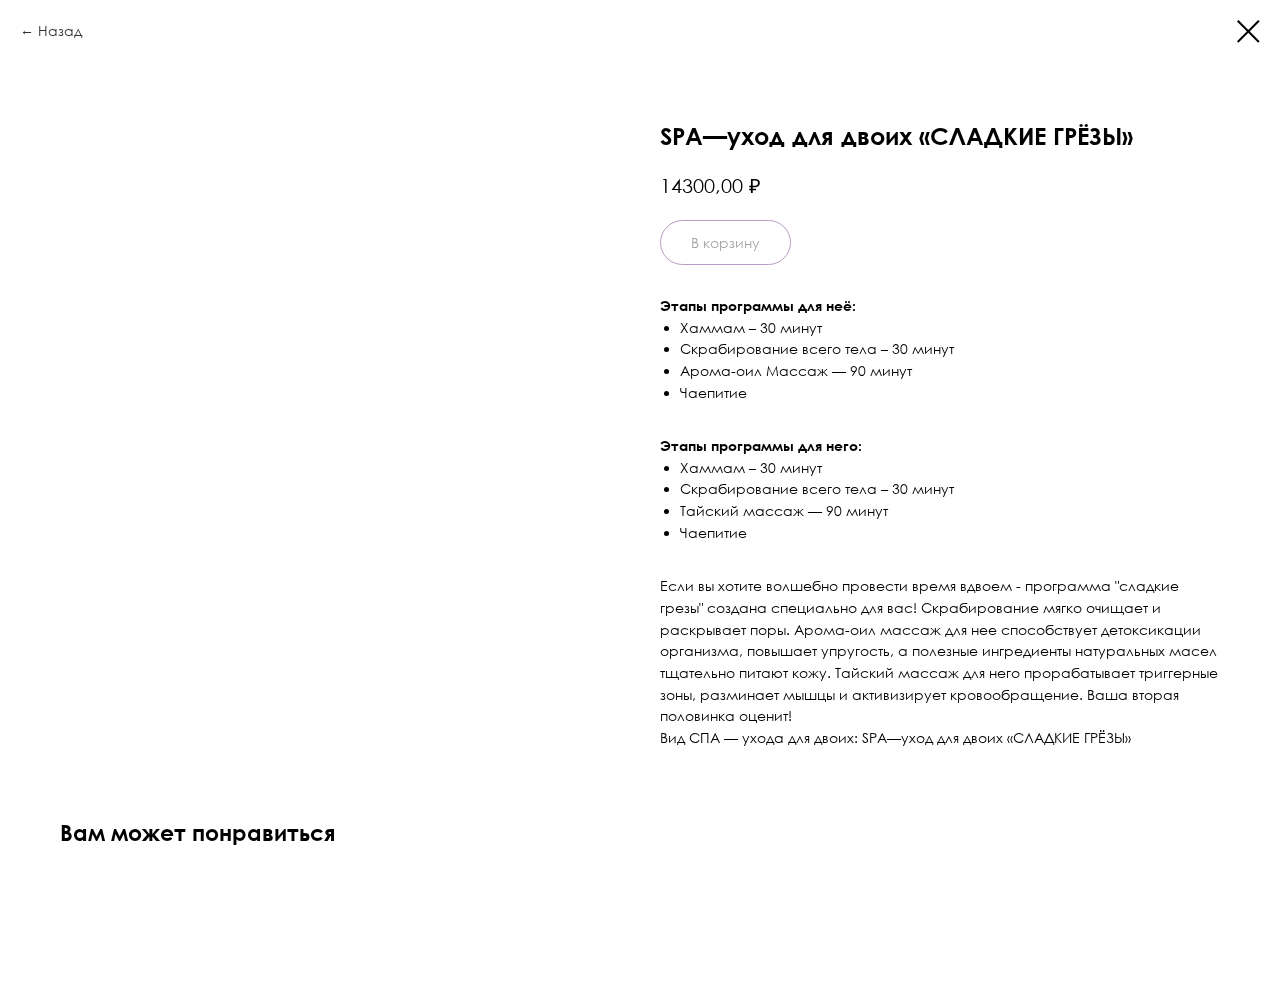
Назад (60, 30)
